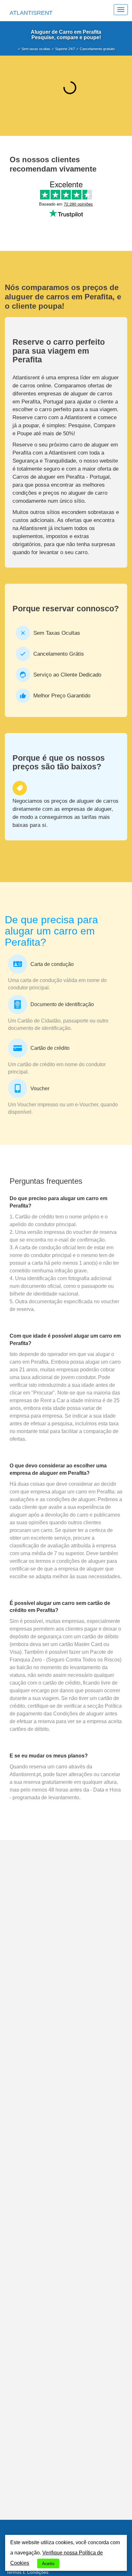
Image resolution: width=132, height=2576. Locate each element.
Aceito (48, 2563)
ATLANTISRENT (31, 13)
